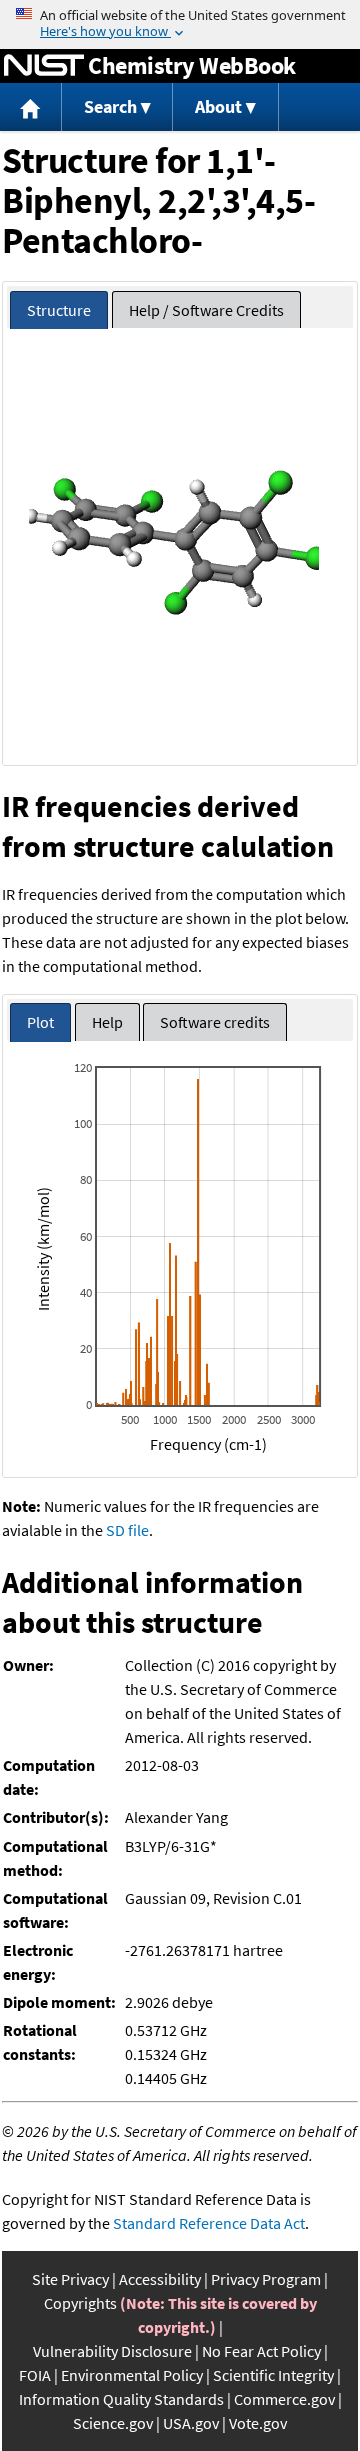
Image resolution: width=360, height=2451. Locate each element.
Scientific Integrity (273, 2375)
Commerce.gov (284, 2399)
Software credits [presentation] (215, 1022)
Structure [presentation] (59, 310)
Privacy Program (266, 2279)
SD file (127, 1530)
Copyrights (80, 2303)
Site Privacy (70, 2279)
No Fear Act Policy (261, 2351)
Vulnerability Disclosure (112, 2351)
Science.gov (113, 2423)
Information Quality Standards (121, 2399)
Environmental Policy (132, 2375)
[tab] (59, 310)
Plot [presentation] (40, 1022)
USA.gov (191, 2423)
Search (110, 106)
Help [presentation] (107, 1022)
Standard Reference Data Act (209, 2223)
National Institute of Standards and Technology (44, 66)
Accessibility (160, 2279)
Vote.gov (258, 2423)
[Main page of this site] (31, 107)
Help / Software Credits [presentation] (206, 310)
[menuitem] (31, 107)
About (218, 106)
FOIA (35, 2375)
